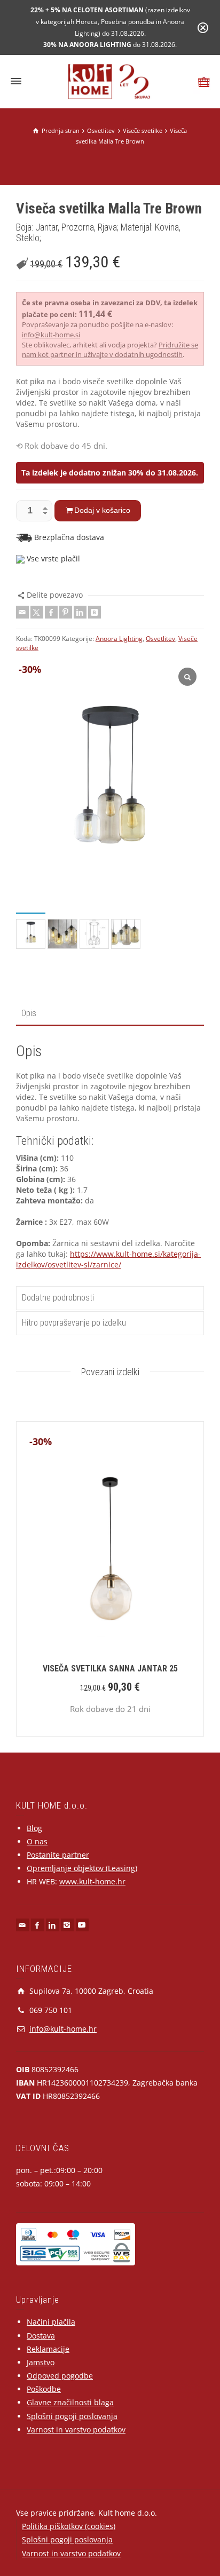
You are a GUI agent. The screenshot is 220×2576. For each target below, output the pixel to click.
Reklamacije (48, 2349)
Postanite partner (58, 1855)
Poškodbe (44, 2389)
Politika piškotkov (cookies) (69, 2526)
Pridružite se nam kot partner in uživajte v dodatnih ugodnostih (110, 350)
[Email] (22, 612)
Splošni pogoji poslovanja (72, 2416)
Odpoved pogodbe (60, 2376)
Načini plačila (51, 2322)
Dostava (41, 2336)
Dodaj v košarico (102, 510)
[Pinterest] (66, 612)
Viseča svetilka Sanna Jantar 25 (110, 1669)
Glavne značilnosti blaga (70, 2402)
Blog (34, 1828)
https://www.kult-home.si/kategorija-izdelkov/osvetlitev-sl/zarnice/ (108, 1259)
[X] (37, 612)
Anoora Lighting (119, 639)
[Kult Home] (110, 81)
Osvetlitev (160, 639)
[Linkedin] (80, 612)
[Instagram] (67, 1925)
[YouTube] (82, 1925)
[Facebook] (51, 612)
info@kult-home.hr (63, 2029)
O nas (37, 1841)
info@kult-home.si (51, 335)
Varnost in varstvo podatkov (76, 2430)
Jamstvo (41, 2362)
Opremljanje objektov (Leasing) (82, 1868)
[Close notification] (203, 28)
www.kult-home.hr (92, 1881)
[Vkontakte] (95, 612)
